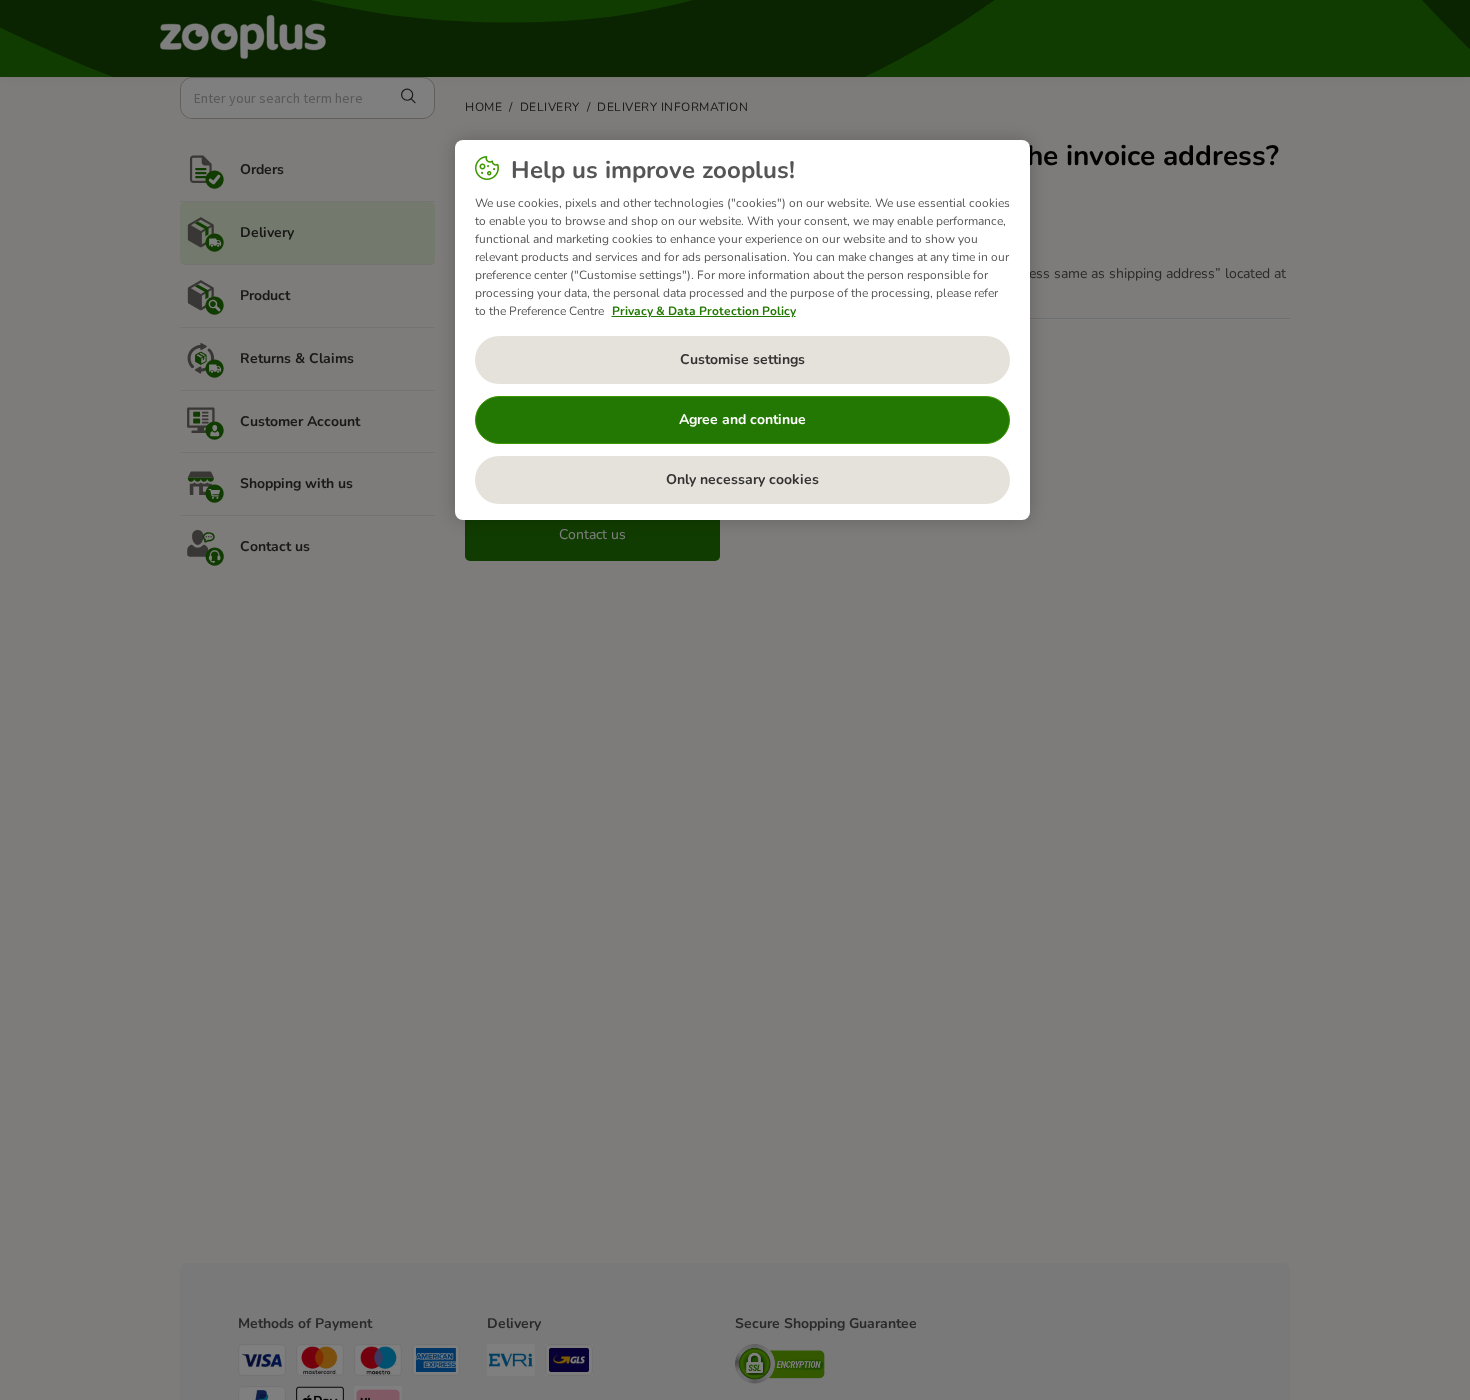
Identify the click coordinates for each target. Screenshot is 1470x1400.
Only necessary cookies (742, 479)
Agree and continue (742, 419)
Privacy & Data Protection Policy (704, 311)
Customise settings (742, 359)
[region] (742, 330)
